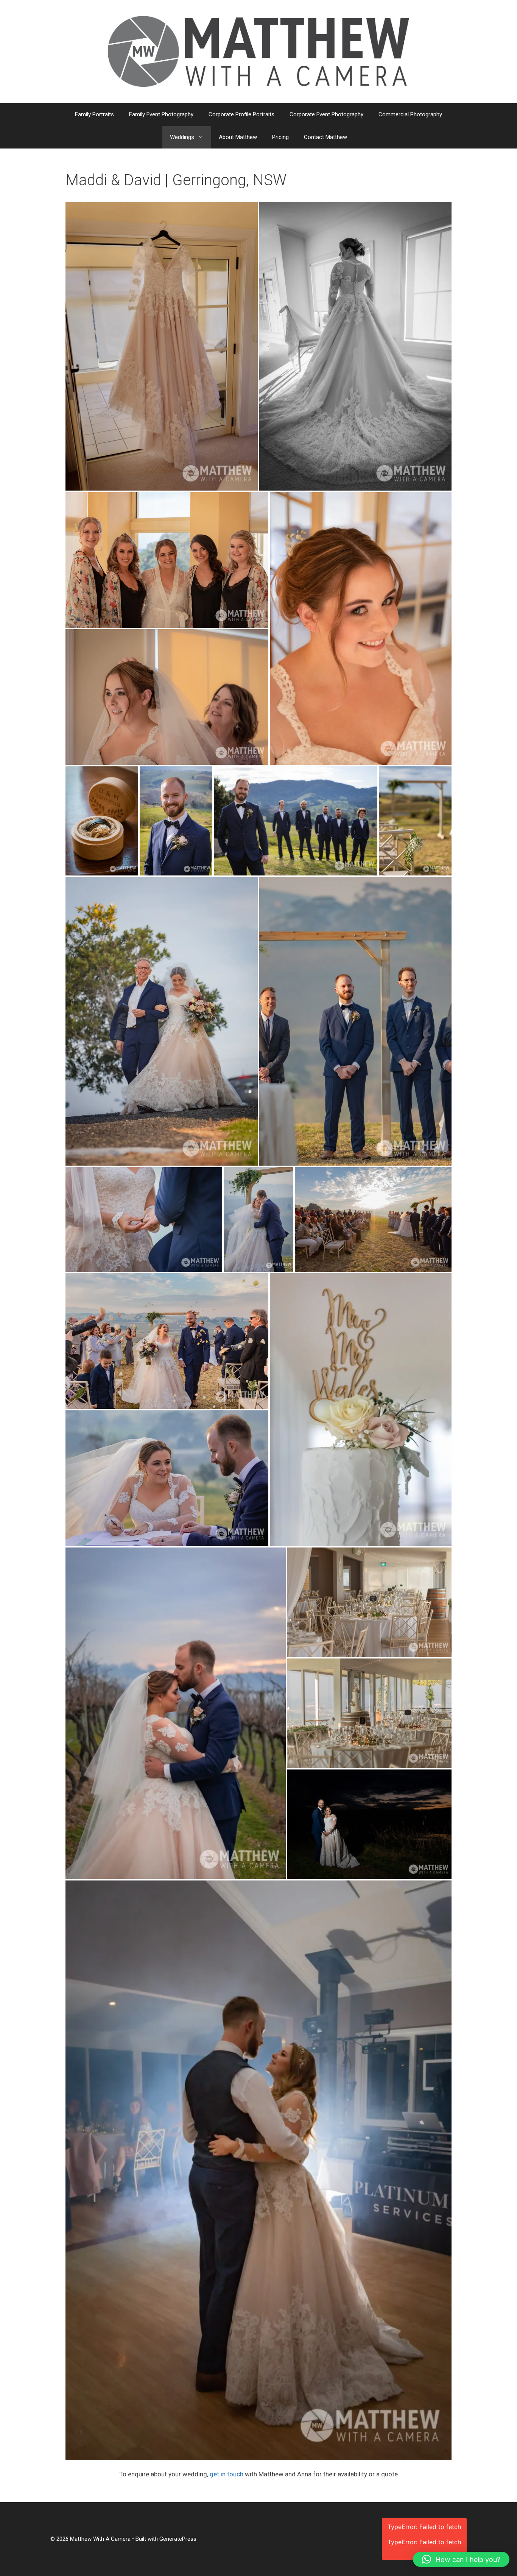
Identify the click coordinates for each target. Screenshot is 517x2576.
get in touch (227, 2474)
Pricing (280, 137)
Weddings (182, 137)
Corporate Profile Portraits (241, 114)
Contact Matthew (325, 137)
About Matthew (238, 137)
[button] (461, 2559)
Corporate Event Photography (326, 114)
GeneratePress (178, 2539)
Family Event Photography (161, 114)
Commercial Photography (410, 114)
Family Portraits (94, 114)
